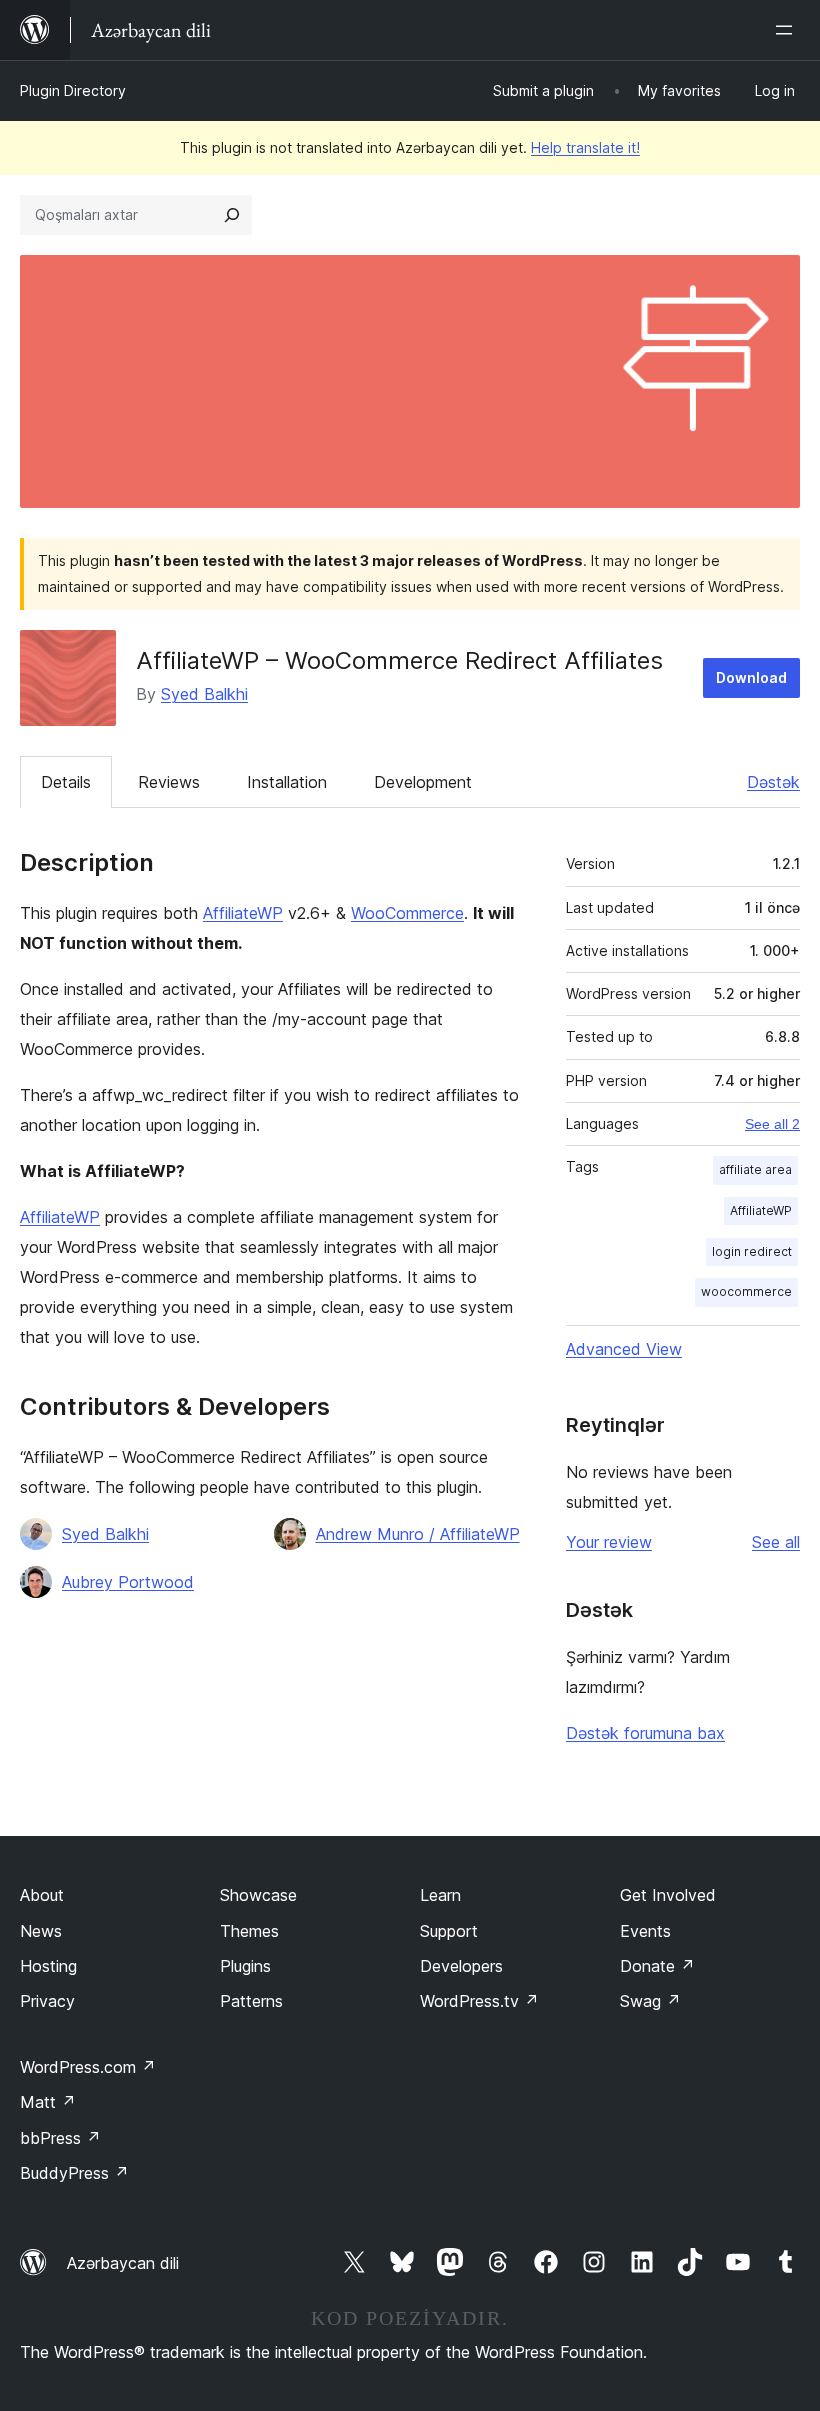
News (41, 1931)
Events (645, 1931)
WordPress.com (88, 2067)
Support (449, 1931)
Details (66, 782)
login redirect (752, 1251)
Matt (48, 2102)
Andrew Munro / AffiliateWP (418, 1534)
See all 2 (772, 1124)
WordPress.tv (479, 2001)
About (42, 1895)
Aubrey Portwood (128, 1582)
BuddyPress (74, 2173)
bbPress (60, 2138)
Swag (650, 2001)
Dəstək (773, 782)
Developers (461, 1966)
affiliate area (755, 1169)
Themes (249, 1931)
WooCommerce (407, 913)
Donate (657, 1966)
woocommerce (746, 1291)
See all (776, 1542)
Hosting (48, 1966)
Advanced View (624, 1349)
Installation (287, 782)
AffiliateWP (243, 913)
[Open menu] (788, 30)
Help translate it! (585, 147)
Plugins (245, 1966)
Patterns (251, 2001)
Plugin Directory (73, 90)
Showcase (258, 1895)
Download (751, 677)
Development (423, 782)
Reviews (169, 782)
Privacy (47, 2001)
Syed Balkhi (204, 694)
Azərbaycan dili (123, 2263)
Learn (440, 1895)
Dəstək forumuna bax (645, 1733)
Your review (609, 1542)
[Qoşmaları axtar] (232, 215)
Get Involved (668, 1895)
